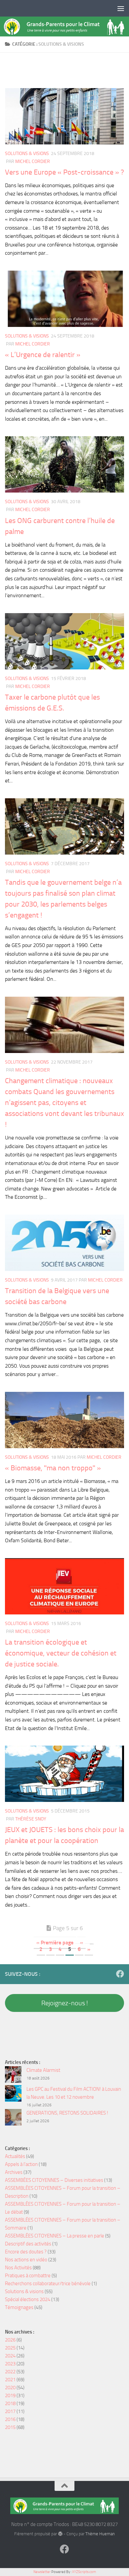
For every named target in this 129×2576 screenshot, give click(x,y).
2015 (10, 2427)
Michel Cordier (33, 161)
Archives (14, 2172)
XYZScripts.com (84, 2572)
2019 (10, 2395)
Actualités (15, 2156)
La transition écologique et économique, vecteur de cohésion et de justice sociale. (61, 1653)
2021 (10, 2380)
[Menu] (121, 8)
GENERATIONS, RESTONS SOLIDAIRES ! (67, 2113)
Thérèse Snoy (31, 1819)
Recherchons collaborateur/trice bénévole (48, 2284)
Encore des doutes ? (26, 2252)
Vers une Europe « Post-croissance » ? (64, 172)
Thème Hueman (100, 2534)
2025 (10, 2348)
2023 (10, 2364)
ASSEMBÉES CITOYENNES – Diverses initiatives (54, 2180)
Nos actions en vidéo (26, 2260)
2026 (10, 2340)
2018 (10, 2403)
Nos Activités (18, 2268)
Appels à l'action (21, 2164)
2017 (10, 2411)
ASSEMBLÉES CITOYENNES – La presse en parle (55, 2236)
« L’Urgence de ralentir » (43, 355)
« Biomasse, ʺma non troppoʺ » (53, 1468)
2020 (10, 2388)
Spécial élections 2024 (28, 2299)
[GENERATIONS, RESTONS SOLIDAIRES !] (13, 2118)
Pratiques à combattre (28, 2276)
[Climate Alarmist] (13, 2076)
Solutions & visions (27, 154)
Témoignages (19, 2307)
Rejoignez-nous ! (65, 2003)
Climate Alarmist (43, 2070)
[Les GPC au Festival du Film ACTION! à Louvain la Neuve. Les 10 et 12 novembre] (13, 2095)
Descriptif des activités (28, 2244)
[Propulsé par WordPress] (60, 2534)
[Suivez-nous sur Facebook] (120, 1974)
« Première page (55, 1943)
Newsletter (42, 2572)
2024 (10, 2356)
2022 (10, 2372)
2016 (10, 2419)
